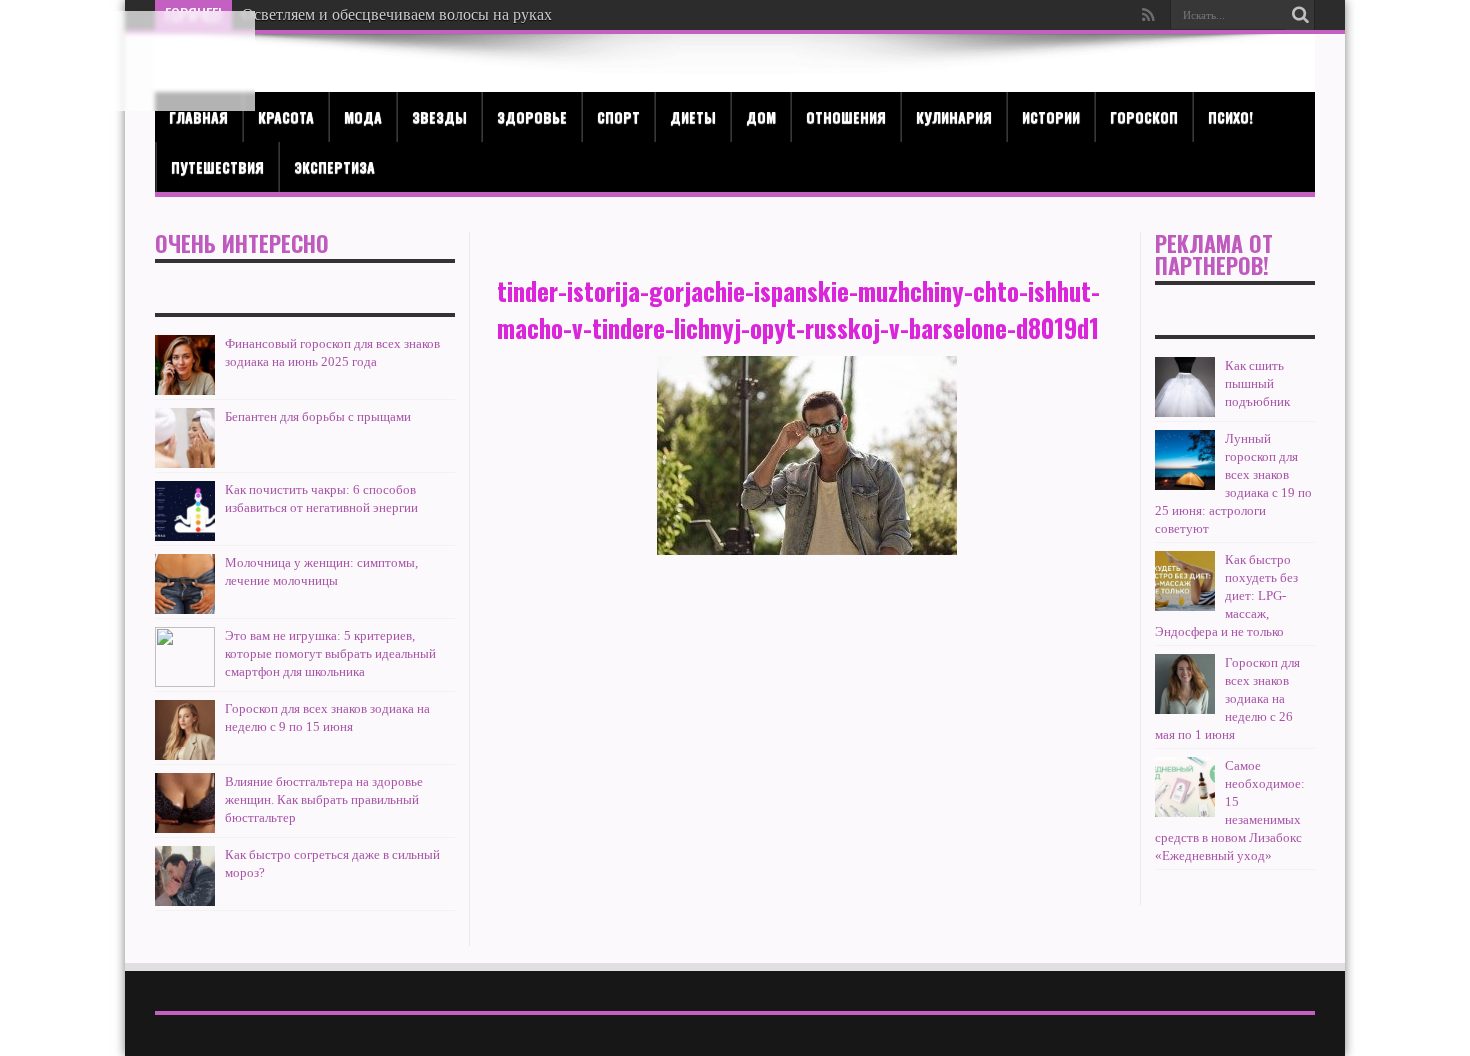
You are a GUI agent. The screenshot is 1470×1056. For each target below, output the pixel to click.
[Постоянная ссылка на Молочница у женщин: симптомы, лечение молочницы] (185, 584)
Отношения (846, 116)
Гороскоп (1144, 116)
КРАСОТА (286, 116)
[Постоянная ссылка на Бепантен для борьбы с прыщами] (185, 438)
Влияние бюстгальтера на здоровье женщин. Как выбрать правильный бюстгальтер (324, 799)
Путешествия (217, 166)
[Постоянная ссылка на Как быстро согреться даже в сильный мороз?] (185, 876)
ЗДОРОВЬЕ (532, 116)
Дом (761, 116)
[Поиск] (1300, 15)
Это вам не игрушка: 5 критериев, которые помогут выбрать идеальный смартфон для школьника (330, 653)
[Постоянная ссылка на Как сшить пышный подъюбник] (1185, 387)
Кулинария (954, 116)
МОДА (363, 116)
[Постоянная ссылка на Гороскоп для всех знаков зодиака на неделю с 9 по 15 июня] (185, 730)
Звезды (439, 116)
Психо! (1230, 116)
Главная (198, 116)
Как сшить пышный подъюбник (1257, 383)
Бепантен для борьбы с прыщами (318, 416)
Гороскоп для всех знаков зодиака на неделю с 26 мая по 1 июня (1227, 698)
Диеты (693, 116)
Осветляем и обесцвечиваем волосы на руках (397, 14)
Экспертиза (334, 166)
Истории (1051, 116)
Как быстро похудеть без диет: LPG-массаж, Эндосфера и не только (1226, 595)
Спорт (618, 116)
